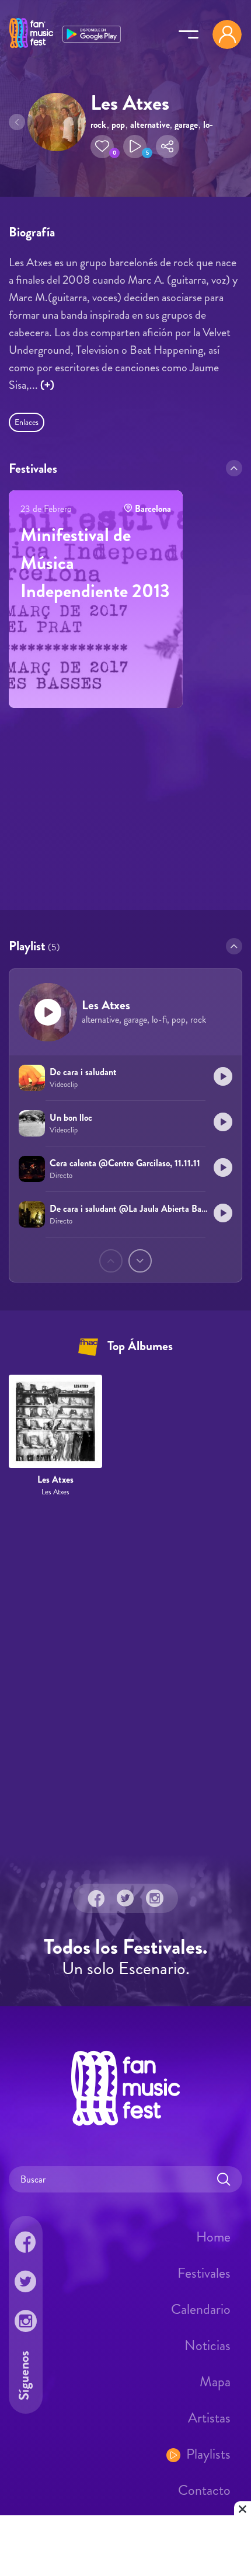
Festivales (204, 2273)
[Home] (31, 48)
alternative (150, 125)
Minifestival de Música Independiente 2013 (95, 563)
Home (213, 2237)
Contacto (204, 2490)
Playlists (208, 2454)
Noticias (208, 2345)
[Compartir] (168, 147)
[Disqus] (125, 1676)
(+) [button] (47, 385)
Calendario (201, 2309)
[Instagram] (155, 1898)
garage (186, 125)
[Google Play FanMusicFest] (92, 33)
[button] (102, 147)
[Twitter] (125, 1898)
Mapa (215, 2382)
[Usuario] (227, 34)
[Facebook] (96, 1898)
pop (118, 125)
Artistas (209, 2418)
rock (98, 125)
